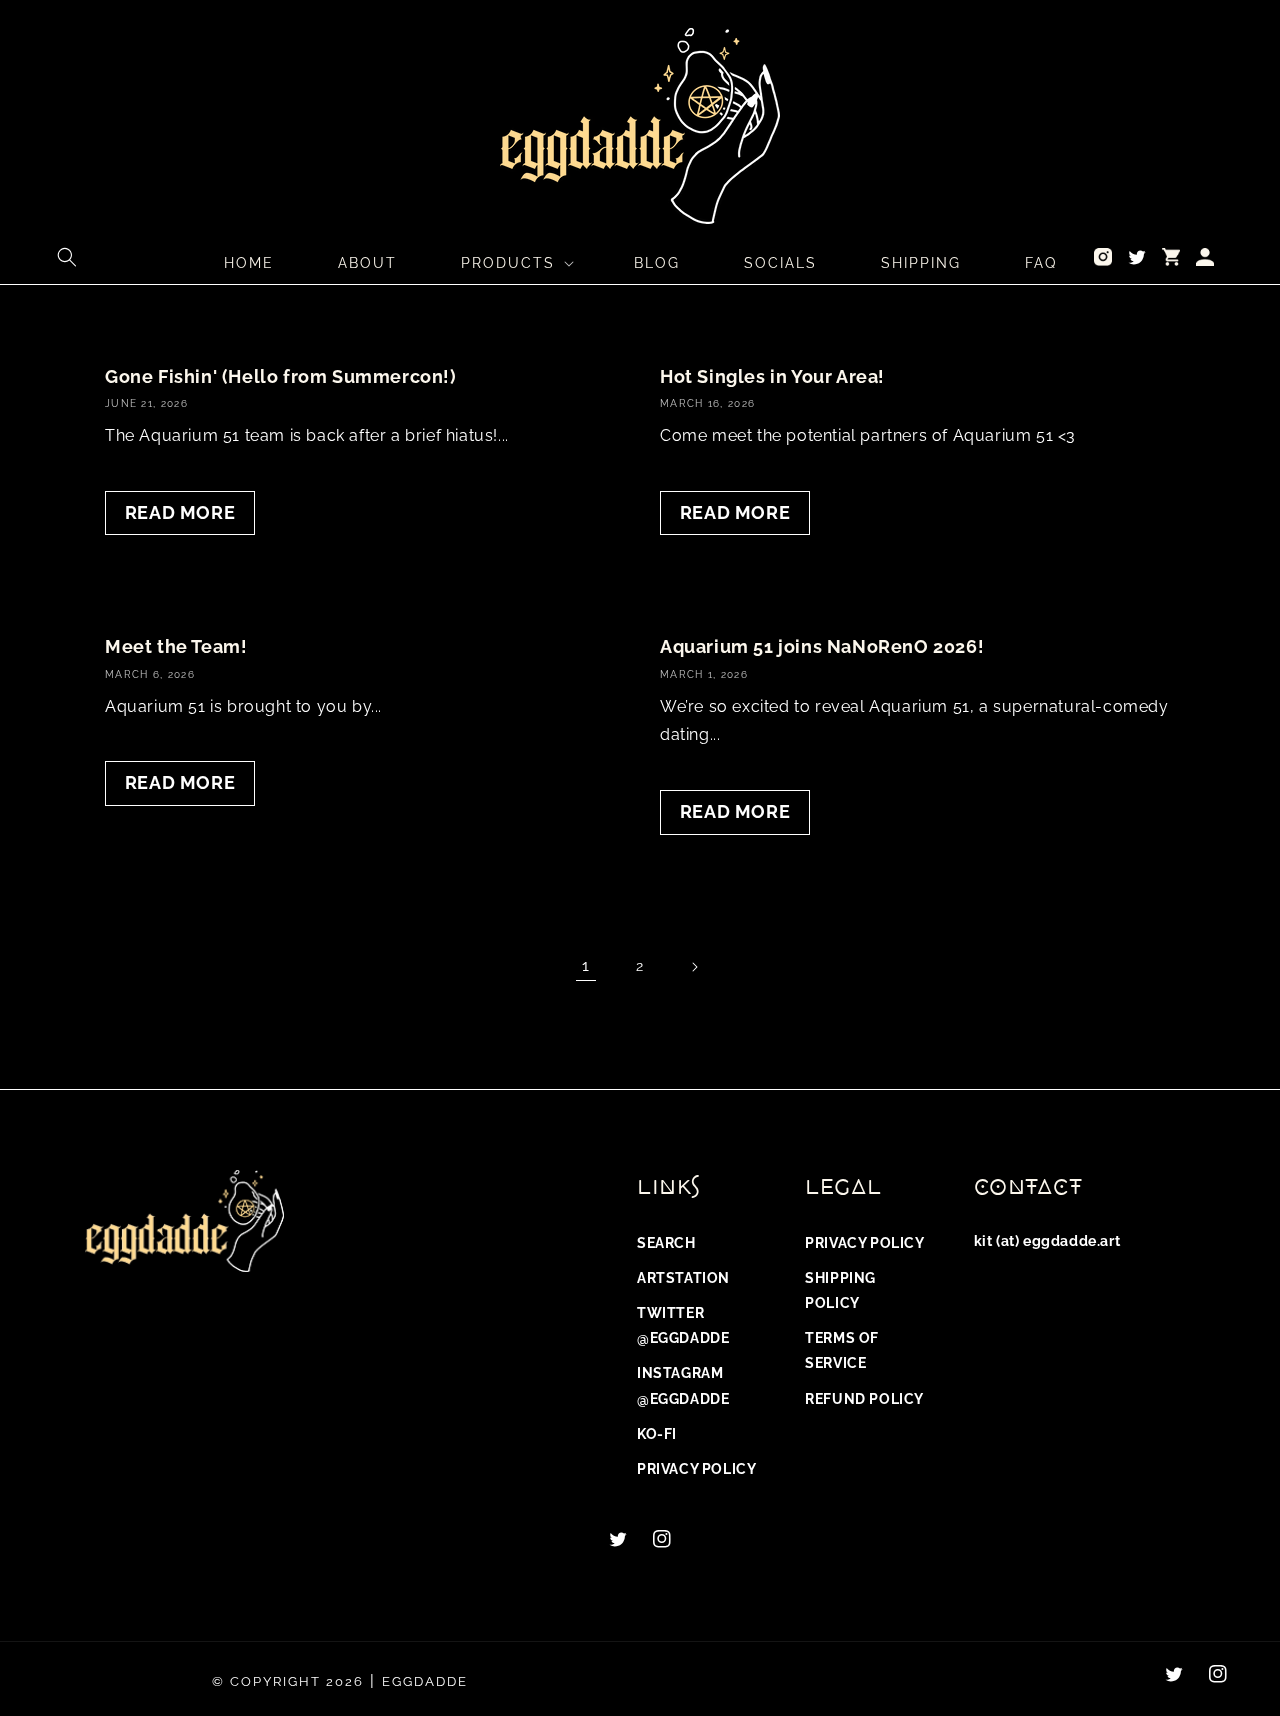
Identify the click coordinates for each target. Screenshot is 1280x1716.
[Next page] (694, 967)
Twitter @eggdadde (683, 1325)
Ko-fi (657, 1434)
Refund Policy (864, 1399)
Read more (180, 512)
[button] (67, 257)
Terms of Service (842, 1350)
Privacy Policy (696, 1469)
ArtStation (683, 1278)
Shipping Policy (840, 1290)
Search (666, 1243)
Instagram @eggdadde (683, 1385)
